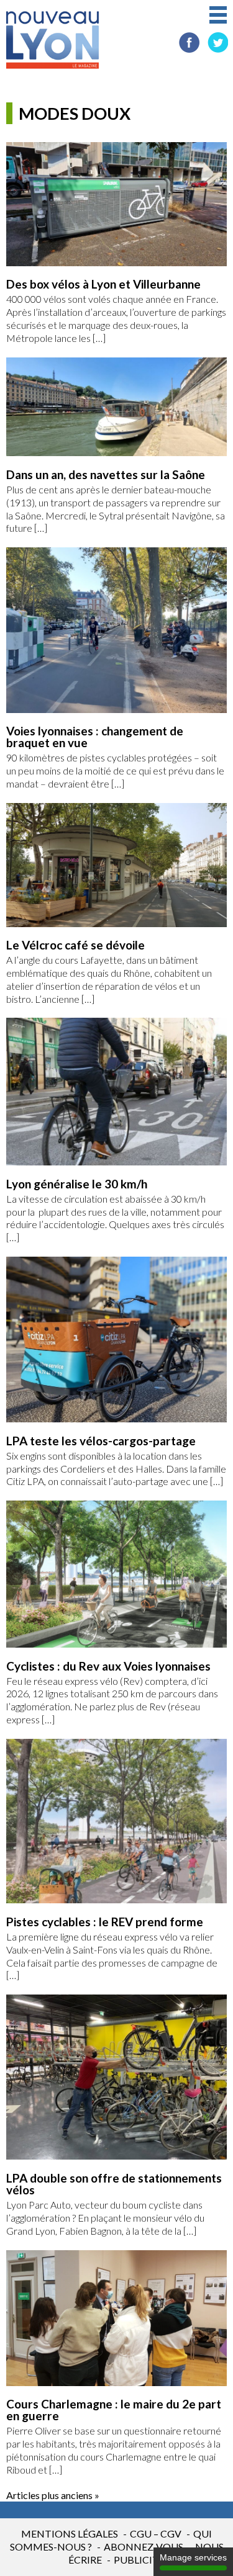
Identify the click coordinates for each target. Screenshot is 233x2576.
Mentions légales (70, 2533)
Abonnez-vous (144, 2547)
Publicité (139, 2560)
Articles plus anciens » (53, 2495)
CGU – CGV (156, 2533)
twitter (218, 43)
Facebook (189, 43)
